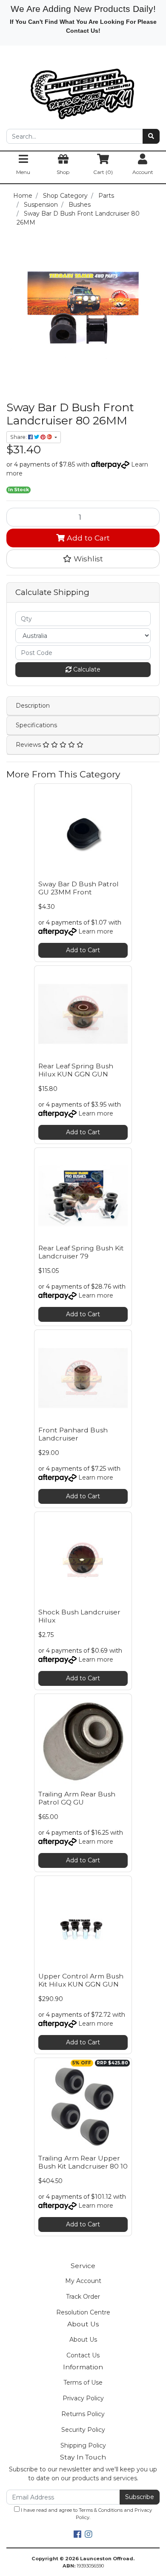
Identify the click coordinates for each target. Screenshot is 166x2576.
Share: (19, 437)
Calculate (86, 669)
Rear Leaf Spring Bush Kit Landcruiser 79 (81, 1252)
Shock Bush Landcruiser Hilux (79, 1616)
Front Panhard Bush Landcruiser (73, 1434)
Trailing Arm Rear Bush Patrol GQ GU (77, 1798)
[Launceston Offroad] (83, 90)
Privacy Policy (83, 2398)
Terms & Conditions (101, 2510)
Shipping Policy (83, 2445)
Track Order (83, 2297)
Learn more (96, 931)
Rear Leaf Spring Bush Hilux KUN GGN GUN (76, 1070)
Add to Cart (87, 538)
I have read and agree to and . (86, 2514)
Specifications (36, 725)
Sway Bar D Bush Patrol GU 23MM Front (79, 888)
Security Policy (83, 2430)
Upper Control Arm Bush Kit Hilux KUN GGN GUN (81, 1980)
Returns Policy (83, 2414)
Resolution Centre (83, 2312)
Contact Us (83, 2355)
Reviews (29, 745)
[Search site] (151, 136)
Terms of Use (83, 2382)
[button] (83, 559)
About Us (83, 2340)
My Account (83, 2281)
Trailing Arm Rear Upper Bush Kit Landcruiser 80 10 (83, 2162)
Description (33, 706)
